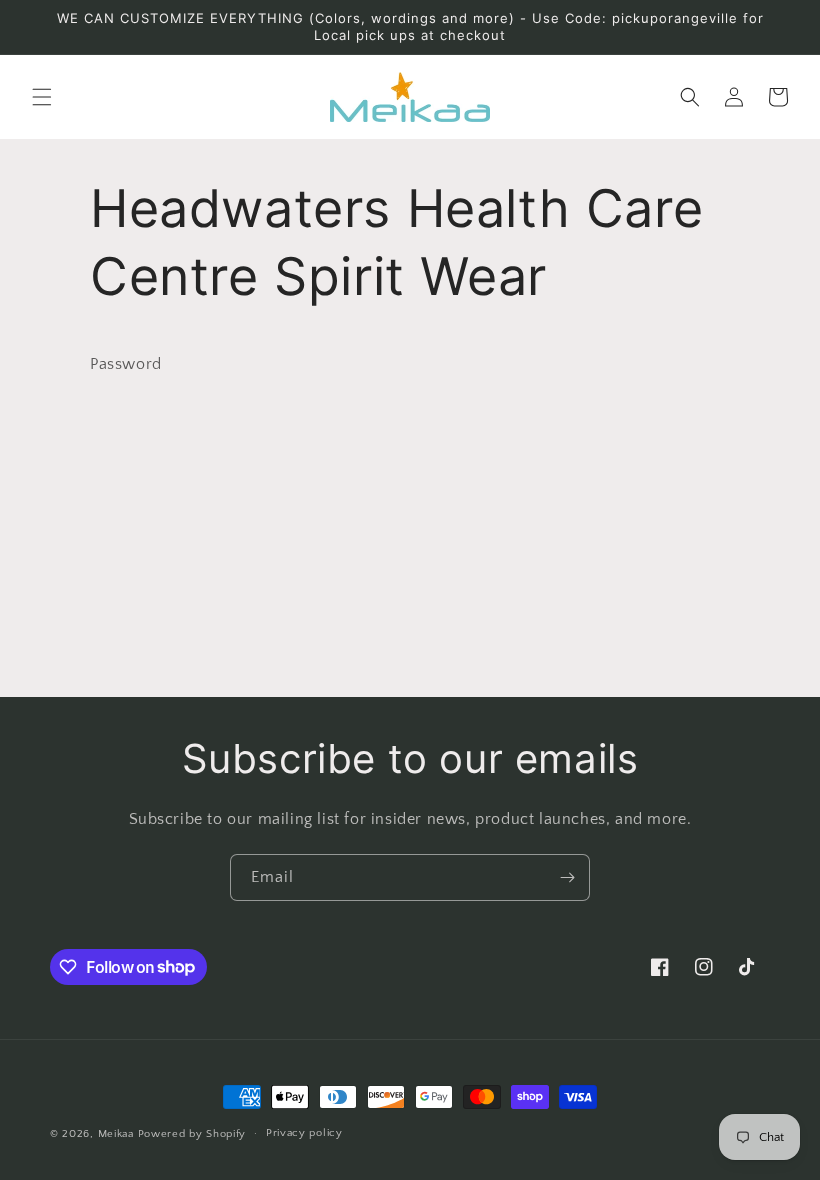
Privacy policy (304, 1133)
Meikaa (116, 1134)
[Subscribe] (567, 877)
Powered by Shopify (192, 1134)
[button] (42, 97)
